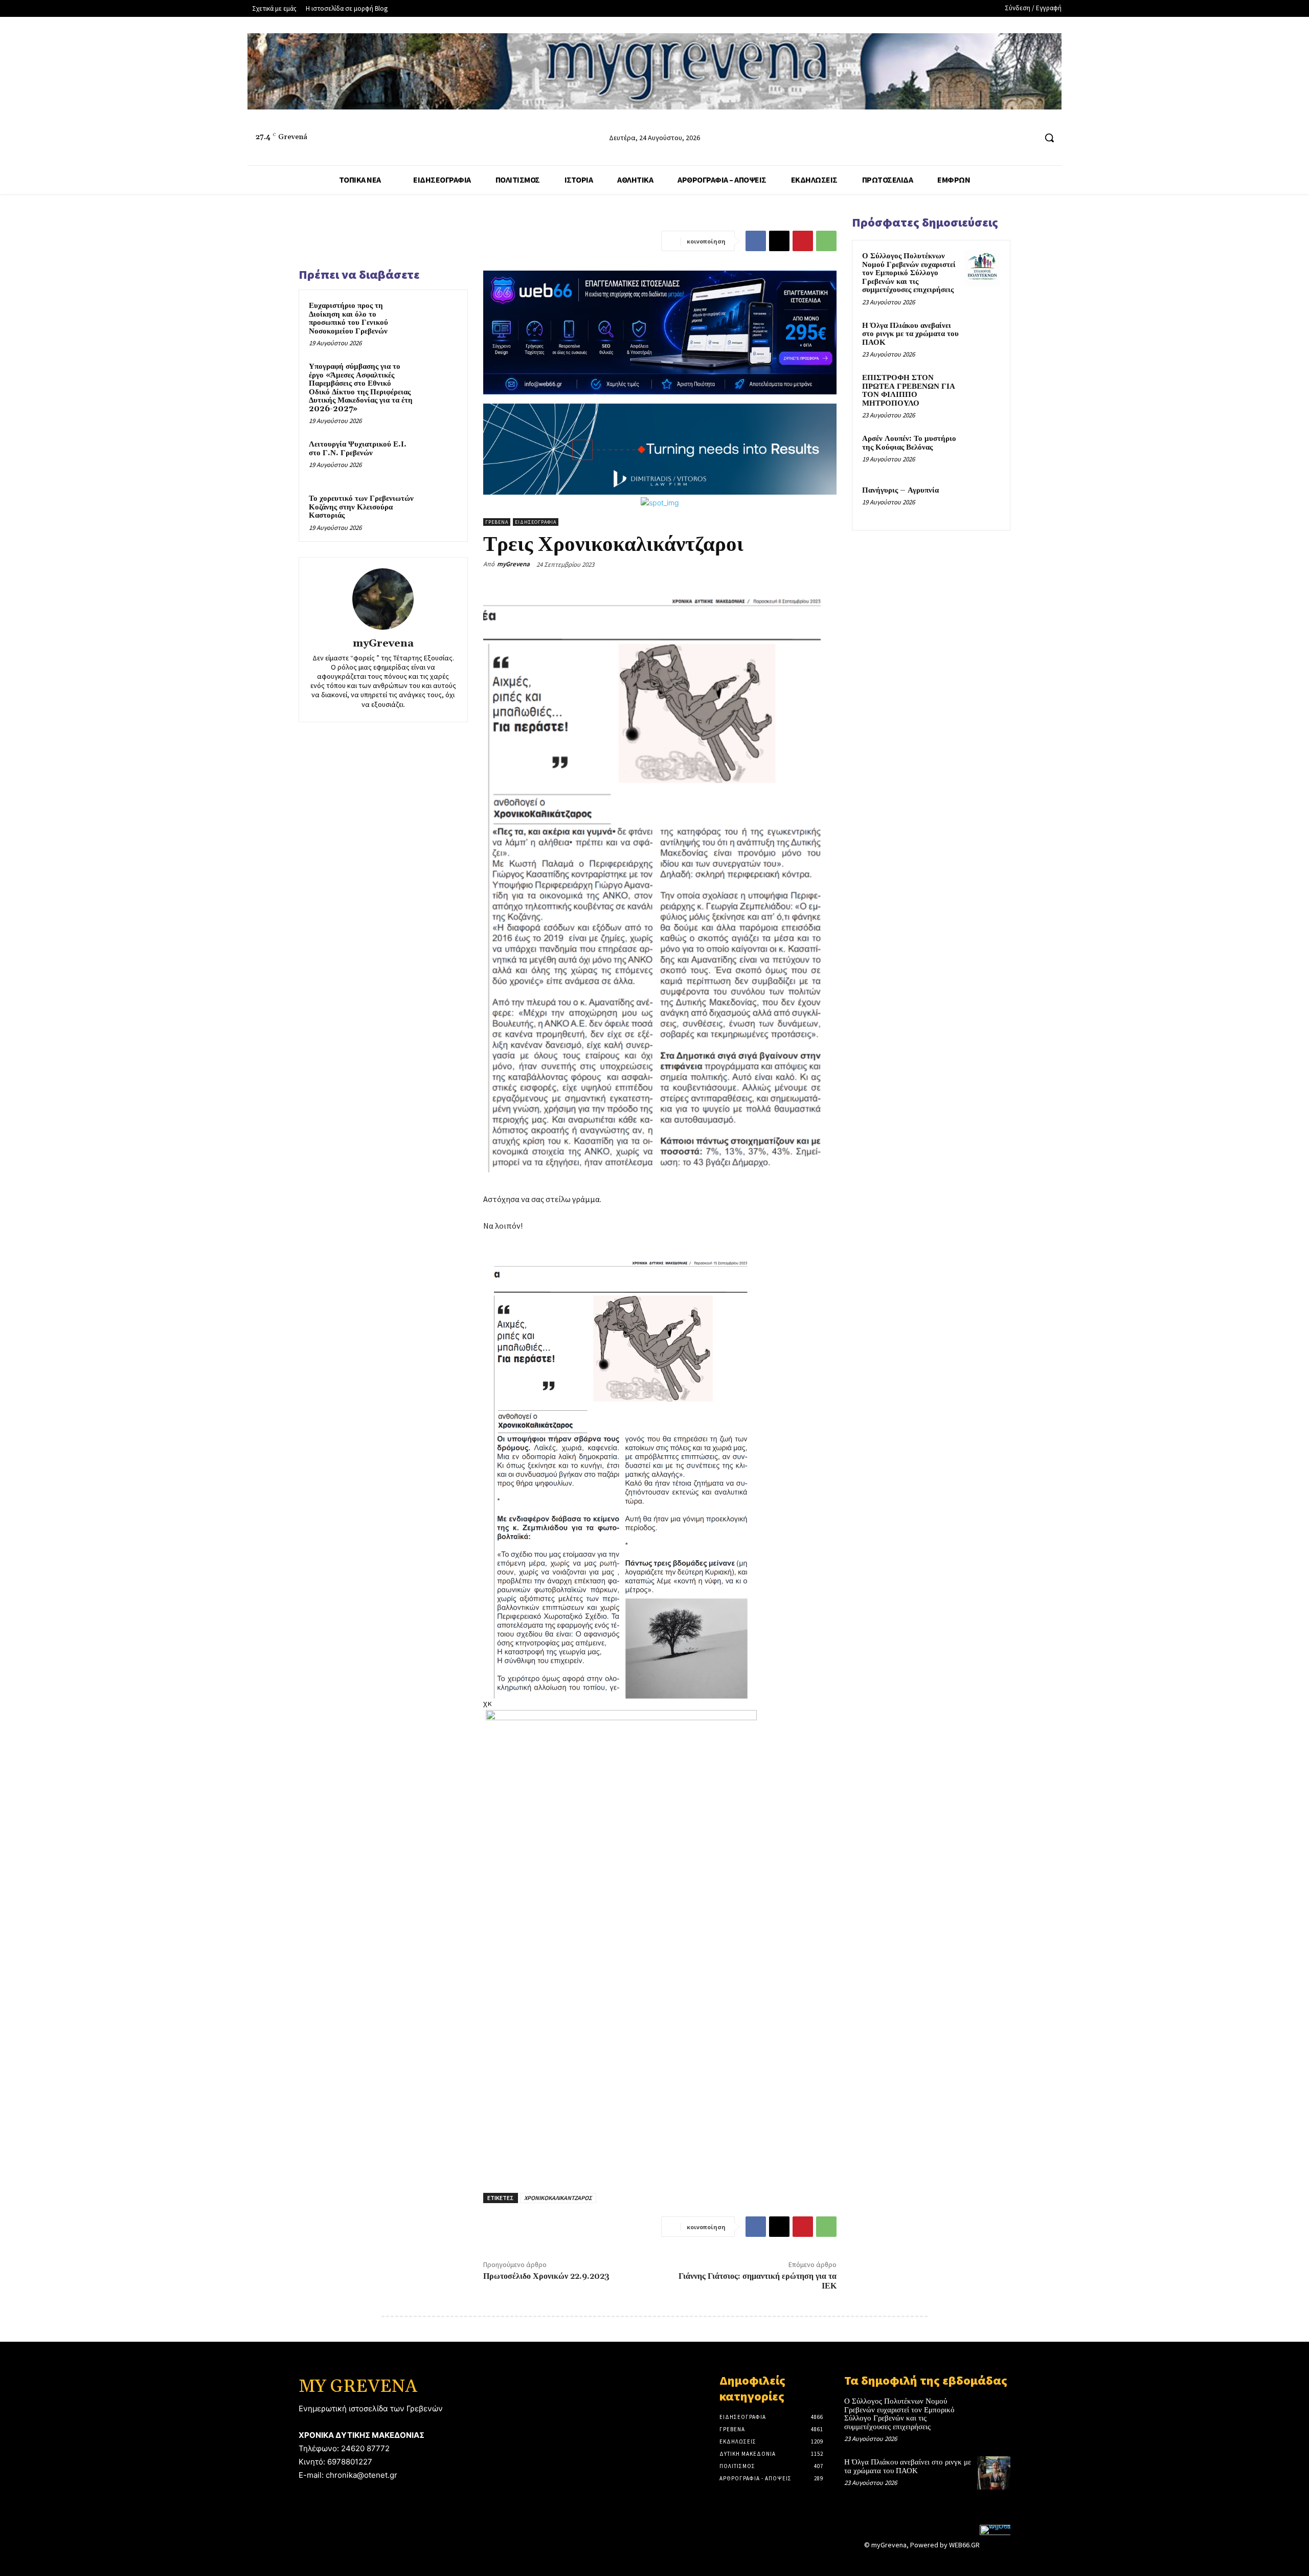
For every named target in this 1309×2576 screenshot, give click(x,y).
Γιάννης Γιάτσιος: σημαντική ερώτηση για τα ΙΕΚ (758, 2281)
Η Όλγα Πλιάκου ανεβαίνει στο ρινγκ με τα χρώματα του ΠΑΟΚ (910, 334)
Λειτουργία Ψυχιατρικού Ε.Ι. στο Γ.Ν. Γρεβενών (358, 449)
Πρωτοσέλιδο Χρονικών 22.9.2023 (546, 2276)
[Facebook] (989, 138)
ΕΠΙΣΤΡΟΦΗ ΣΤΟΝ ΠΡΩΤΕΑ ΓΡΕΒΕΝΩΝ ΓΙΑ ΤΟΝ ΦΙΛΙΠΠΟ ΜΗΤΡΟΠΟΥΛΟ (909, 391)
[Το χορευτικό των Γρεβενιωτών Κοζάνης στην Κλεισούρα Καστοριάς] (438, 512)
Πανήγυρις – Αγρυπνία (900, 490)
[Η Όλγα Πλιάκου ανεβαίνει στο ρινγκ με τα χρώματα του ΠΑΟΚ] (982, 338)
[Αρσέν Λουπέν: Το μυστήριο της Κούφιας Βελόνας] (982, 451)
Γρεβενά (497, 522)
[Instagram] (1009, 138)
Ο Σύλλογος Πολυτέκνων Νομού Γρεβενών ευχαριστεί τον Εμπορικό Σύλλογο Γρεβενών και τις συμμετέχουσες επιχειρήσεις (909, 273)
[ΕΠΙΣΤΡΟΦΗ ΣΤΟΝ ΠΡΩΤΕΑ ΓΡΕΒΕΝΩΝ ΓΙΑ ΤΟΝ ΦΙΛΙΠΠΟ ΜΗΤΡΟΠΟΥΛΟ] (982, 390)
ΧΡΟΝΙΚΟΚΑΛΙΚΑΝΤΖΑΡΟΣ (558, 2198)
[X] (779, 241)
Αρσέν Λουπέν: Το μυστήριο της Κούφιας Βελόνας (909, 443)
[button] (1049, 138)
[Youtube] (1028, 138)
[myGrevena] (383, 599)
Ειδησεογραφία (536, 522)
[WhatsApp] (826, 241)
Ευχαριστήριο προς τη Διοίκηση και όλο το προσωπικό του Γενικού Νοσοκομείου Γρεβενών (348, 318)
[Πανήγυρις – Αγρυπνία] (982, 502)
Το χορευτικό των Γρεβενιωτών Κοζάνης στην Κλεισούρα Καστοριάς (361, 507)
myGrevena (383, 644)
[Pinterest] (803, 241)
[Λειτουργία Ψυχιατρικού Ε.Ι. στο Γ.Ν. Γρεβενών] (438, 458)
